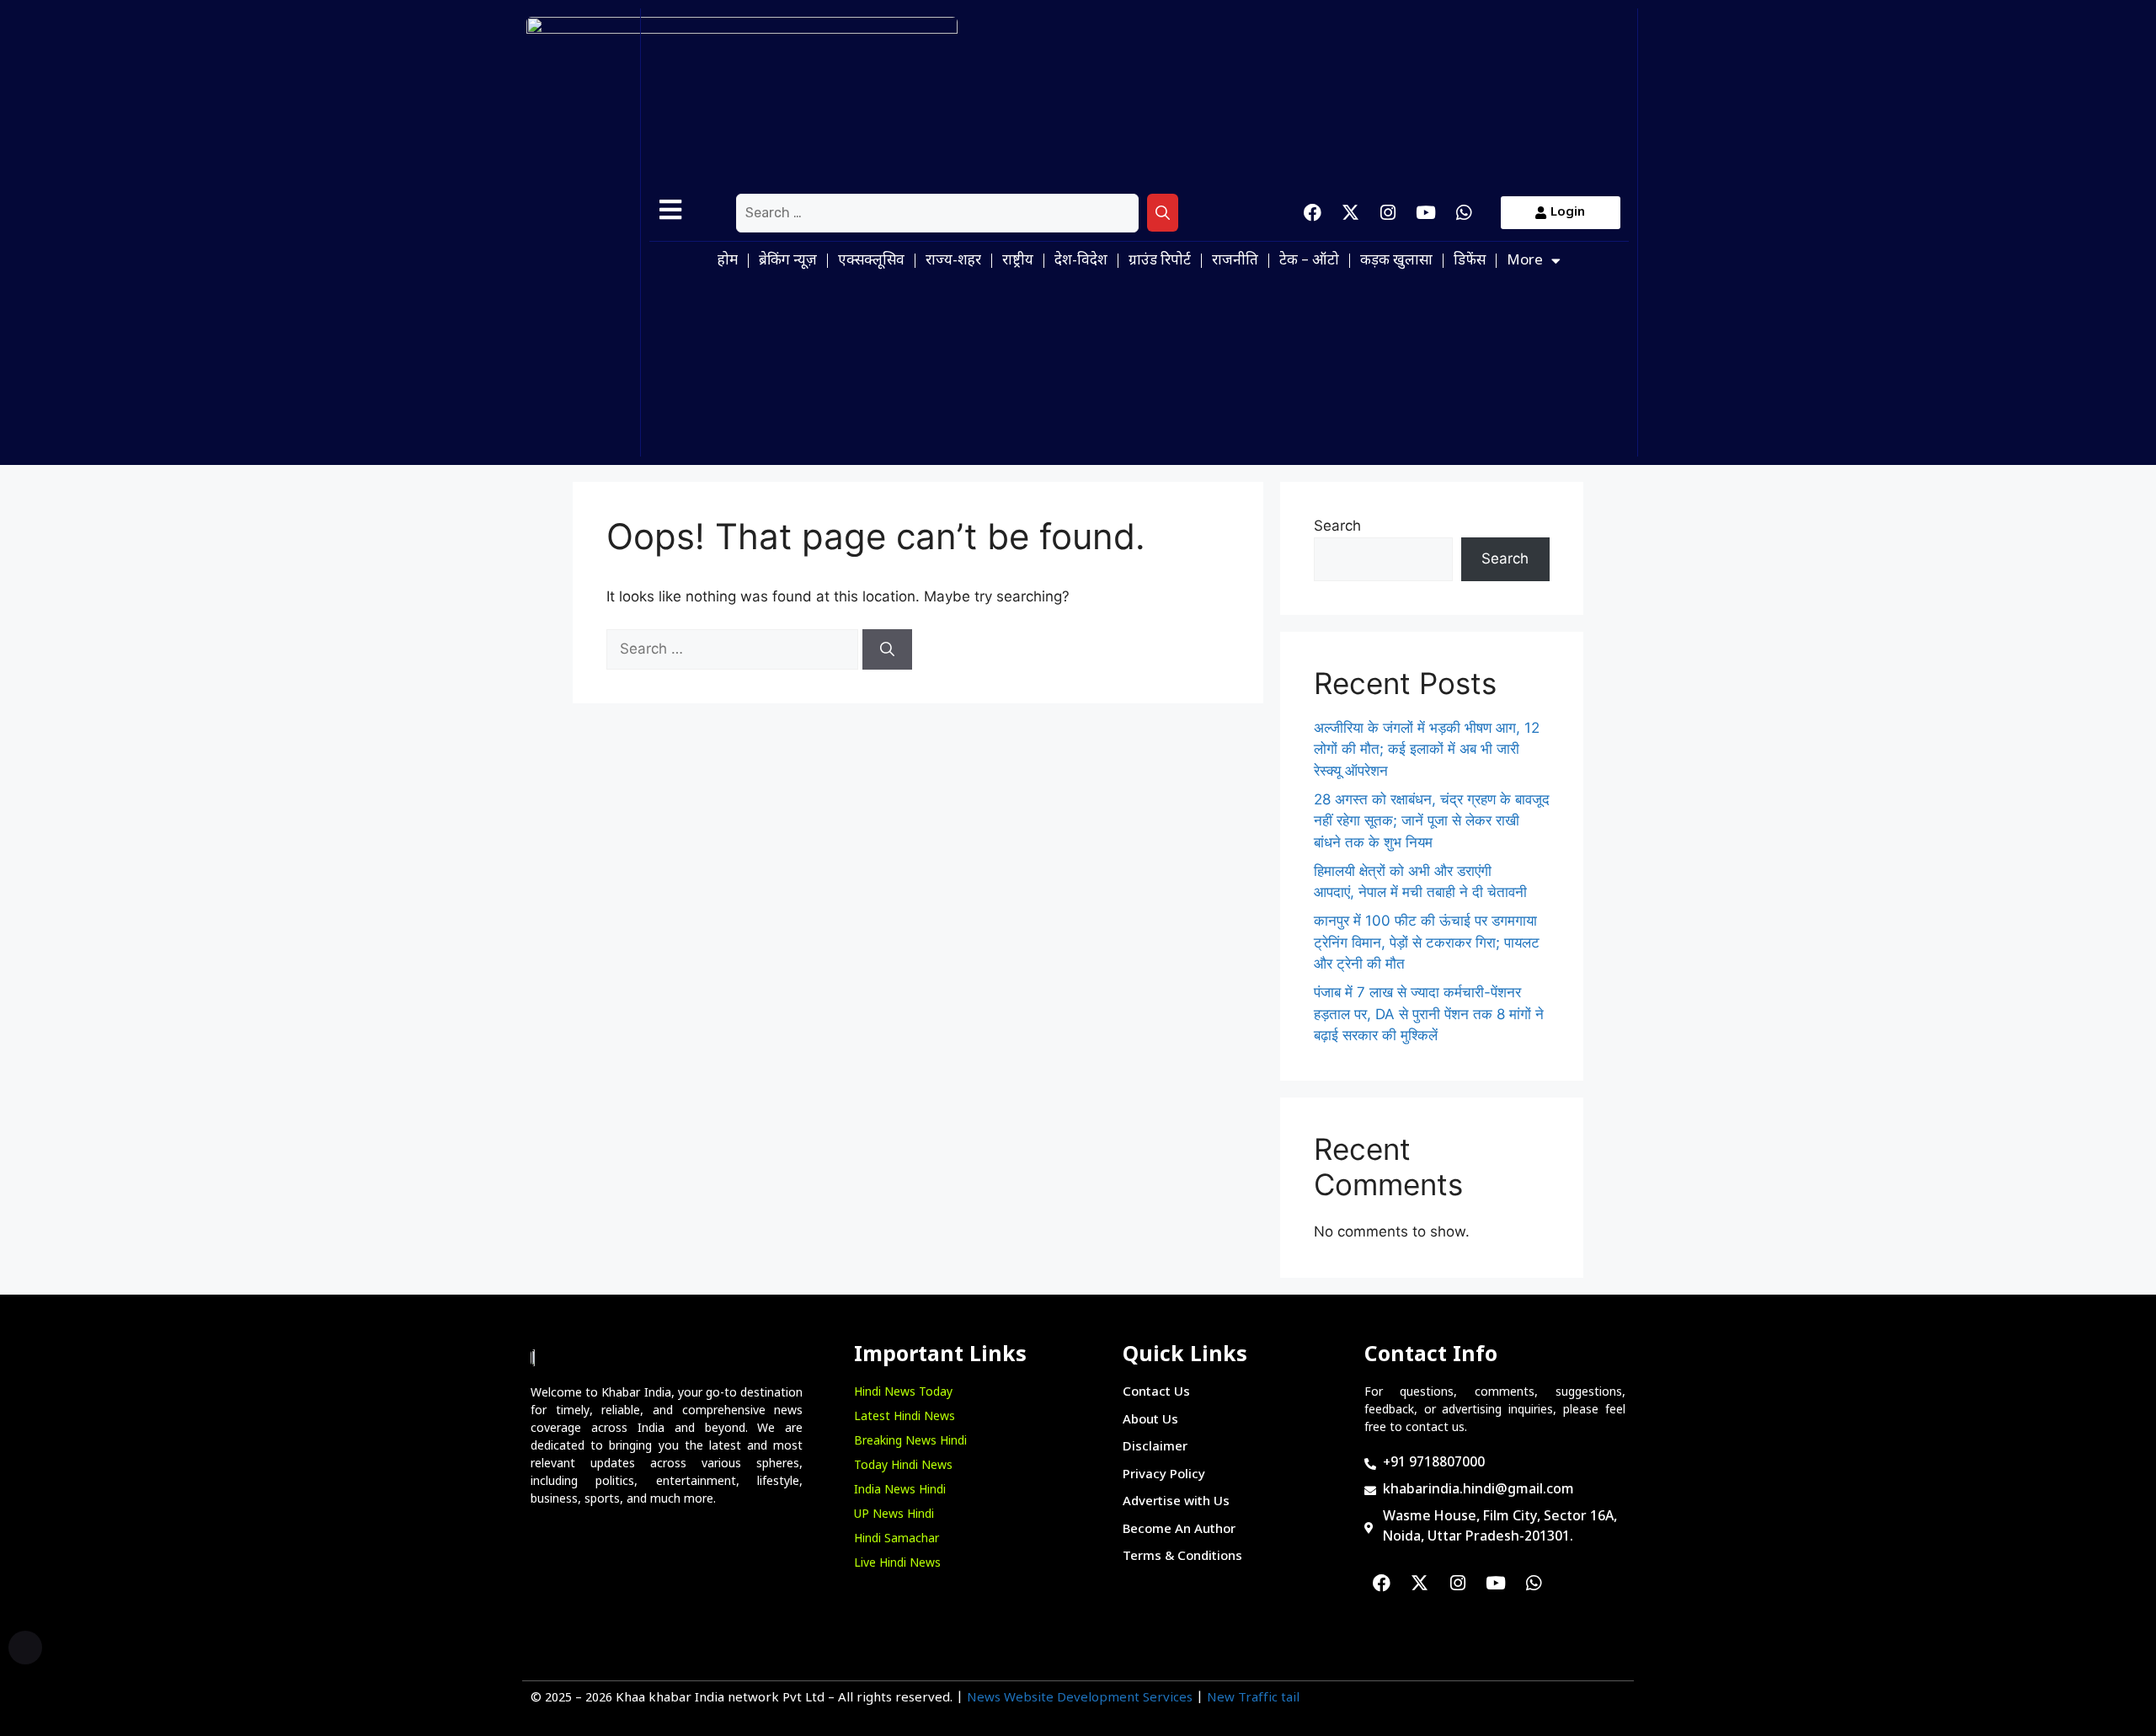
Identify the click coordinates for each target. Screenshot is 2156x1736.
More (1525, 261)
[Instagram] (1388, 213)
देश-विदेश (1081, 261)
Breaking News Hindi (910, 1442)
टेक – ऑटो (1309, 261)
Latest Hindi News (905, 1417)
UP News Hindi (894, 1515)
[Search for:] (937, 213)
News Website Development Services (1080, 1699)
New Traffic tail (1253, 1699)
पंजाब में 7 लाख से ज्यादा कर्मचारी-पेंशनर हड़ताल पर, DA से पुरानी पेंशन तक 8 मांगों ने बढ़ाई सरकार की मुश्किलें (1429, 1014)
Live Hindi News (897, 1564)
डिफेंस (1470, 261)
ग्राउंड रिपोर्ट (1160, 261)
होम (728, 261)
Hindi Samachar (897, 1539)
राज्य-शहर (953, 261)
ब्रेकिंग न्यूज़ (788, 261)
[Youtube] (1426, 213)
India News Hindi (900, 1490)
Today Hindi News (903, 1466)
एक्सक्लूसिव (871, 261)
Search (1337, 526)
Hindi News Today (903, 1393)
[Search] (1163, 213)
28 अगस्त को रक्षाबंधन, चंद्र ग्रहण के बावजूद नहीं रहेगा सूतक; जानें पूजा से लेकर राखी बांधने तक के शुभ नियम (1432, 821)
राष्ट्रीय (1018, 261)
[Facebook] (1312, 213)
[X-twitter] (1350, 213)
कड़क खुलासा (1396, 261)
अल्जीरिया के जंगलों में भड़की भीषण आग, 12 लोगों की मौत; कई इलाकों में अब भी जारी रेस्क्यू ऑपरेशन (1427, 749)
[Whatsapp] (1464, 213)
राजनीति (1235, 261)
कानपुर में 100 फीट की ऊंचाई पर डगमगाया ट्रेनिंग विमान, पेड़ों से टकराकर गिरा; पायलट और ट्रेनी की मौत (1427, 942)
